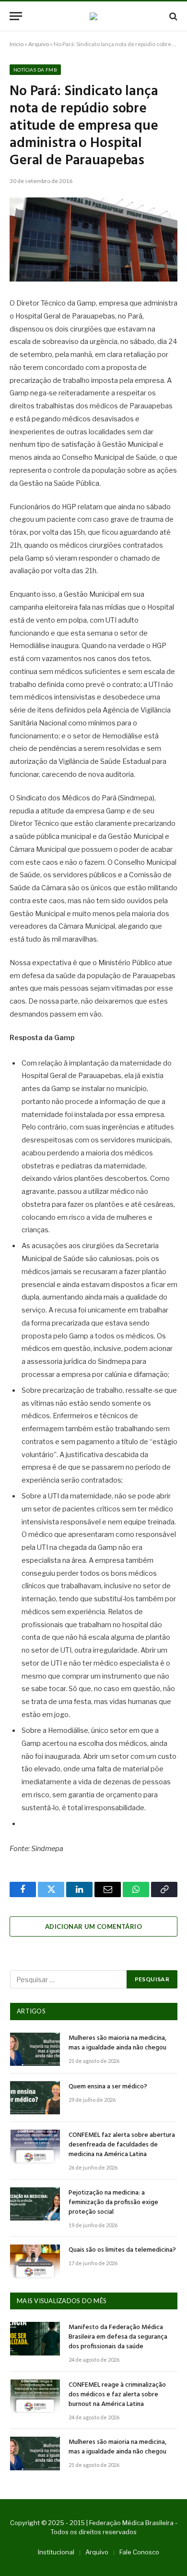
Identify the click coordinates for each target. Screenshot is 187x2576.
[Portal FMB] (93, 16)
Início (17, 44)
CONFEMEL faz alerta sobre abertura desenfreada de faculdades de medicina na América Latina (122, 2145)
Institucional (56, 2552)
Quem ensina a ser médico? (108, 2087)
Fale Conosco (139, 2552)
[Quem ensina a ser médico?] (35, 2098)
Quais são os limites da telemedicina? (122, 2250)
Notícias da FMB (35, 70)
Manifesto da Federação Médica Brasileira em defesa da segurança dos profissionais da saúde (118, 2337)
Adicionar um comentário (93, 1926)
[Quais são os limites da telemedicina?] (35, 2261)
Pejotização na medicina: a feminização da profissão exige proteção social (113, 2202)
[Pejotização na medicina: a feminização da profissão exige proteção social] (35, 2204)
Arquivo (39, 44)
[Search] (172, 16)
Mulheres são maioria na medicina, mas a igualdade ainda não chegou (117, 2043)
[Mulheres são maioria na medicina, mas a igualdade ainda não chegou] (35, 2049)
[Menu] (16, 16)
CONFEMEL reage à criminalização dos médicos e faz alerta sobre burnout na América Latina (117, 2395)
